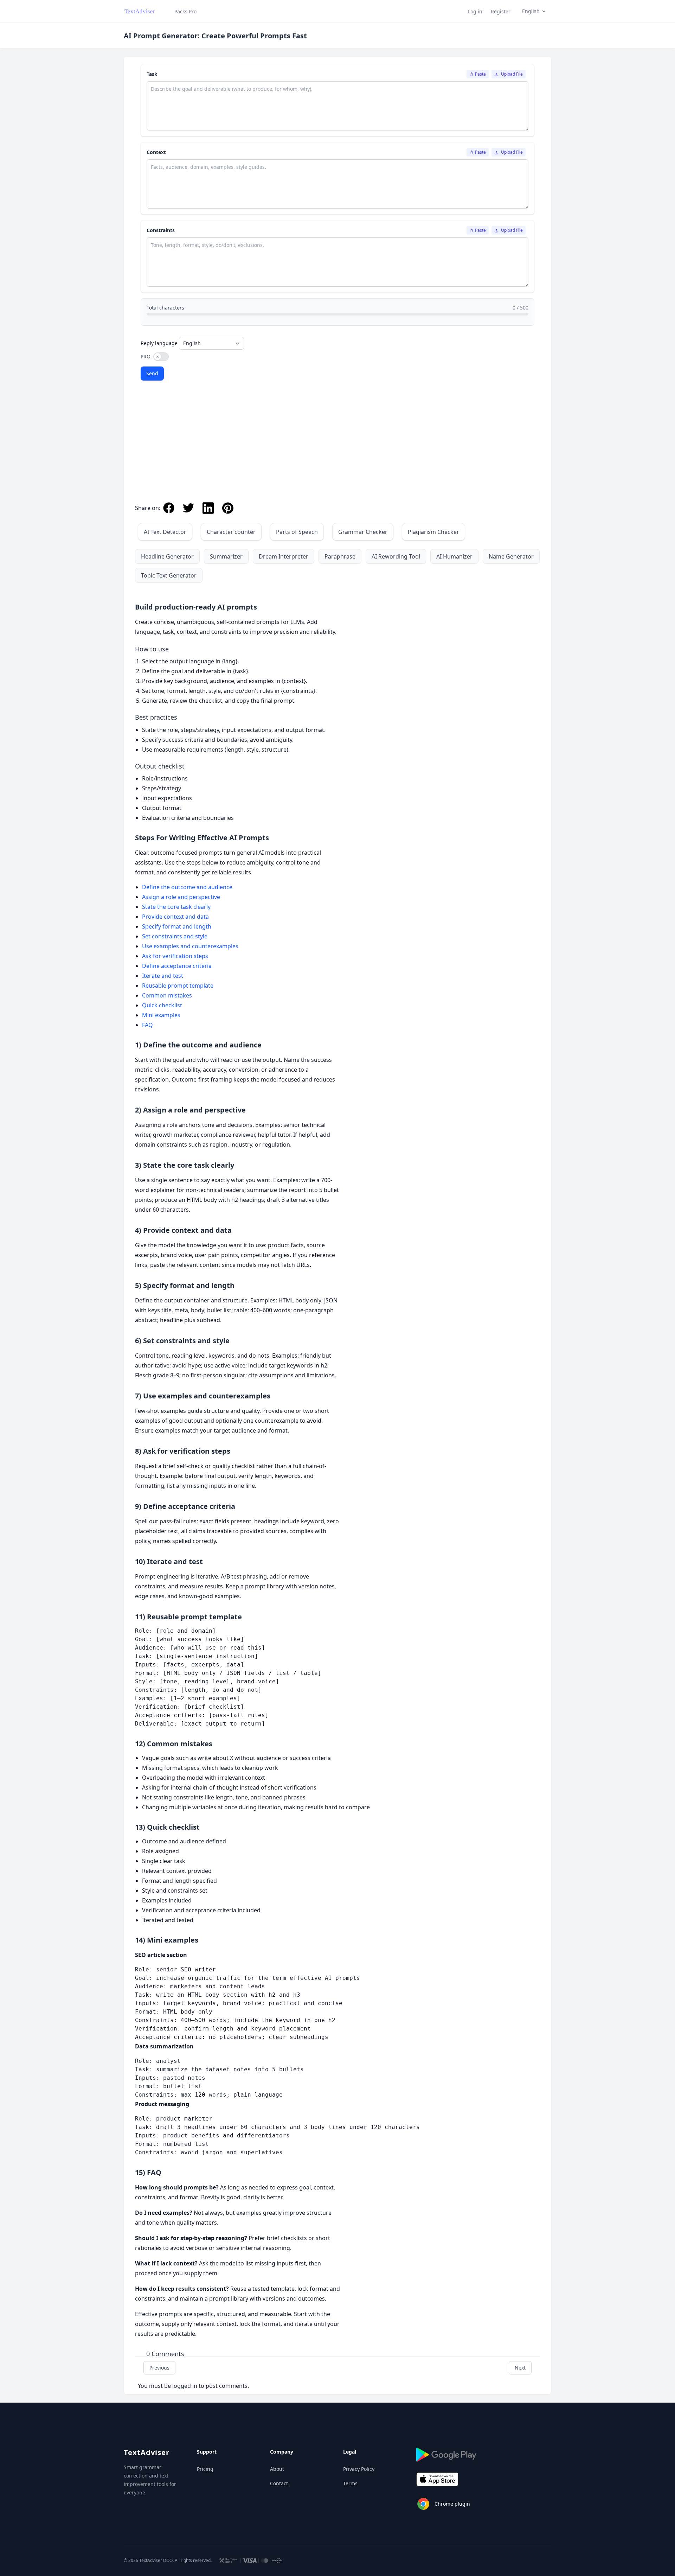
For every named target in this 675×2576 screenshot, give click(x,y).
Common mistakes (167, 995)
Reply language (159, 343)
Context (156, 152)
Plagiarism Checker (433, 532)
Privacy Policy (359, 2469)
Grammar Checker (363, 532)
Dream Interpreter (284, 556)
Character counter (231, 532)
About (277, 2469)
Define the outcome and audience (187, 887)
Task (152, 74)
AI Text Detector (165, 532)
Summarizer (226, 556)
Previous (159, 2368)
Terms (350, 2483)
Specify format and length (177, 926)
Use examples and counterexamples (190, 946)
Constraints (161, 230)
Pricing (205, 2469)
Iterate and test (163, 976)
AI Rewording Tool (396, 556)
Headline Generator (167, 556)
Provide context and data (175, 917)
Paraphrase (340, 556)
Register (501, 11)
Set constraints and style (175, 936)
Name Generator (511, 556)
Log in (475, 11)
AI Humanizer (454, 556)
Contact (279, 2483)
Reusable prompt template (178, 986)
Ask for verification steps (175, 956)
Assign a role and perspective (181, 897)
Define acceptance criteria (177, 966)
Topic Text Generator (169, 575)
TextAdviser (147, 2452)
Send (152, 373)
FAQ (147, 1025)
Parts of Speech (297, 532)
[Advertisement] (337, 444)
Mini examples (161, 1015)
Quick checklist (162, 1005)
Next (520, 2368)
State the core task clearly (176, 907)
